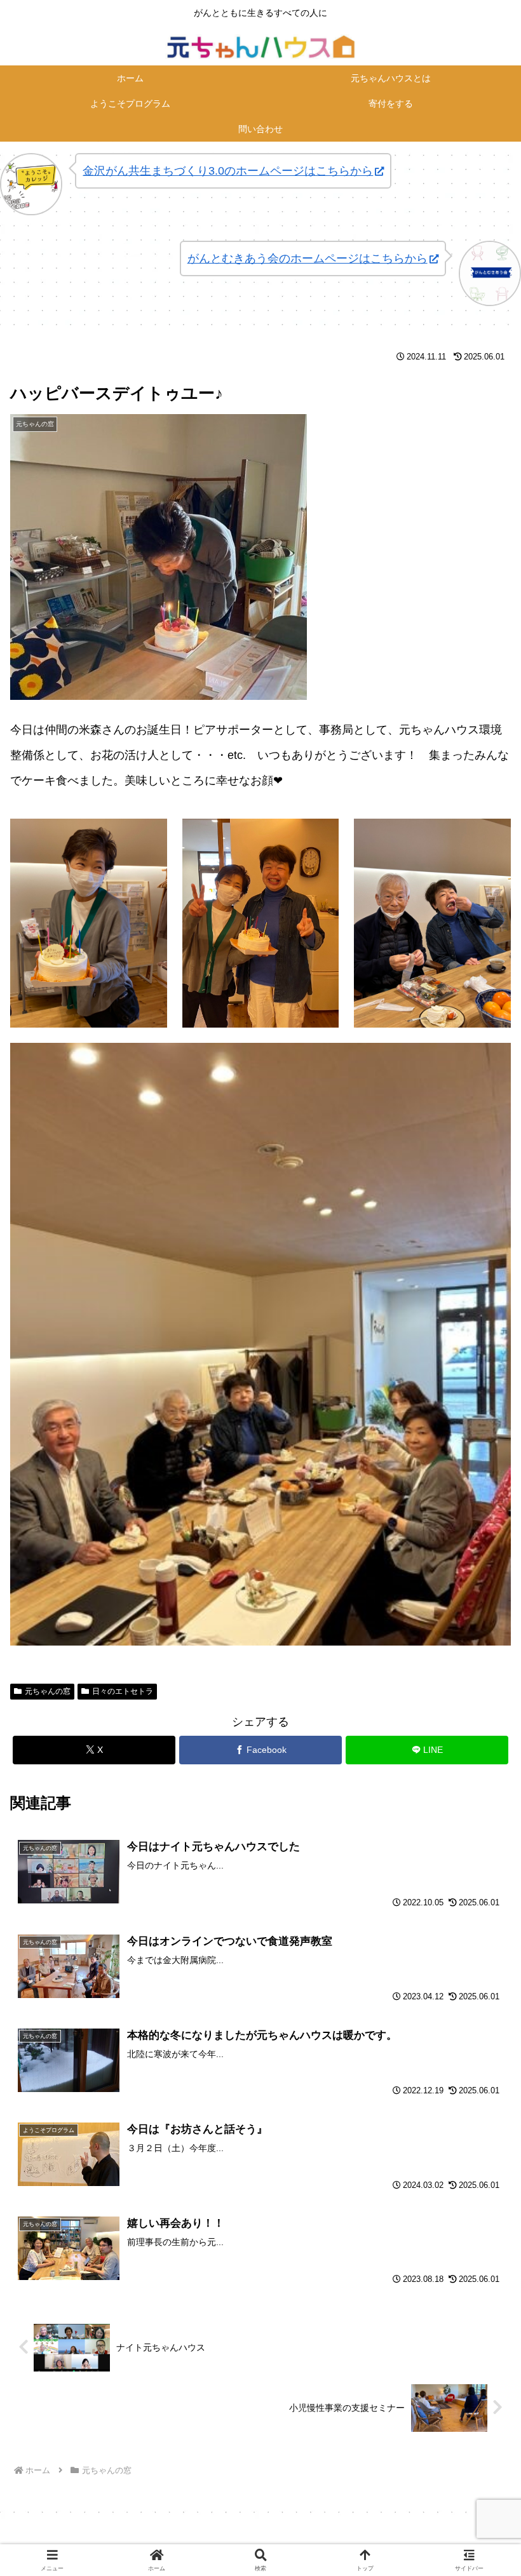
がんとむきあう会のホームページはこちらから (308, 258)
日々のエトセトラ (123, 1691)
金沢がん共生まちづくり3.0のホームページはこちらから (228, 171)
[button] (482, 1969)
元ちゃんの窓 (48, 1691)
